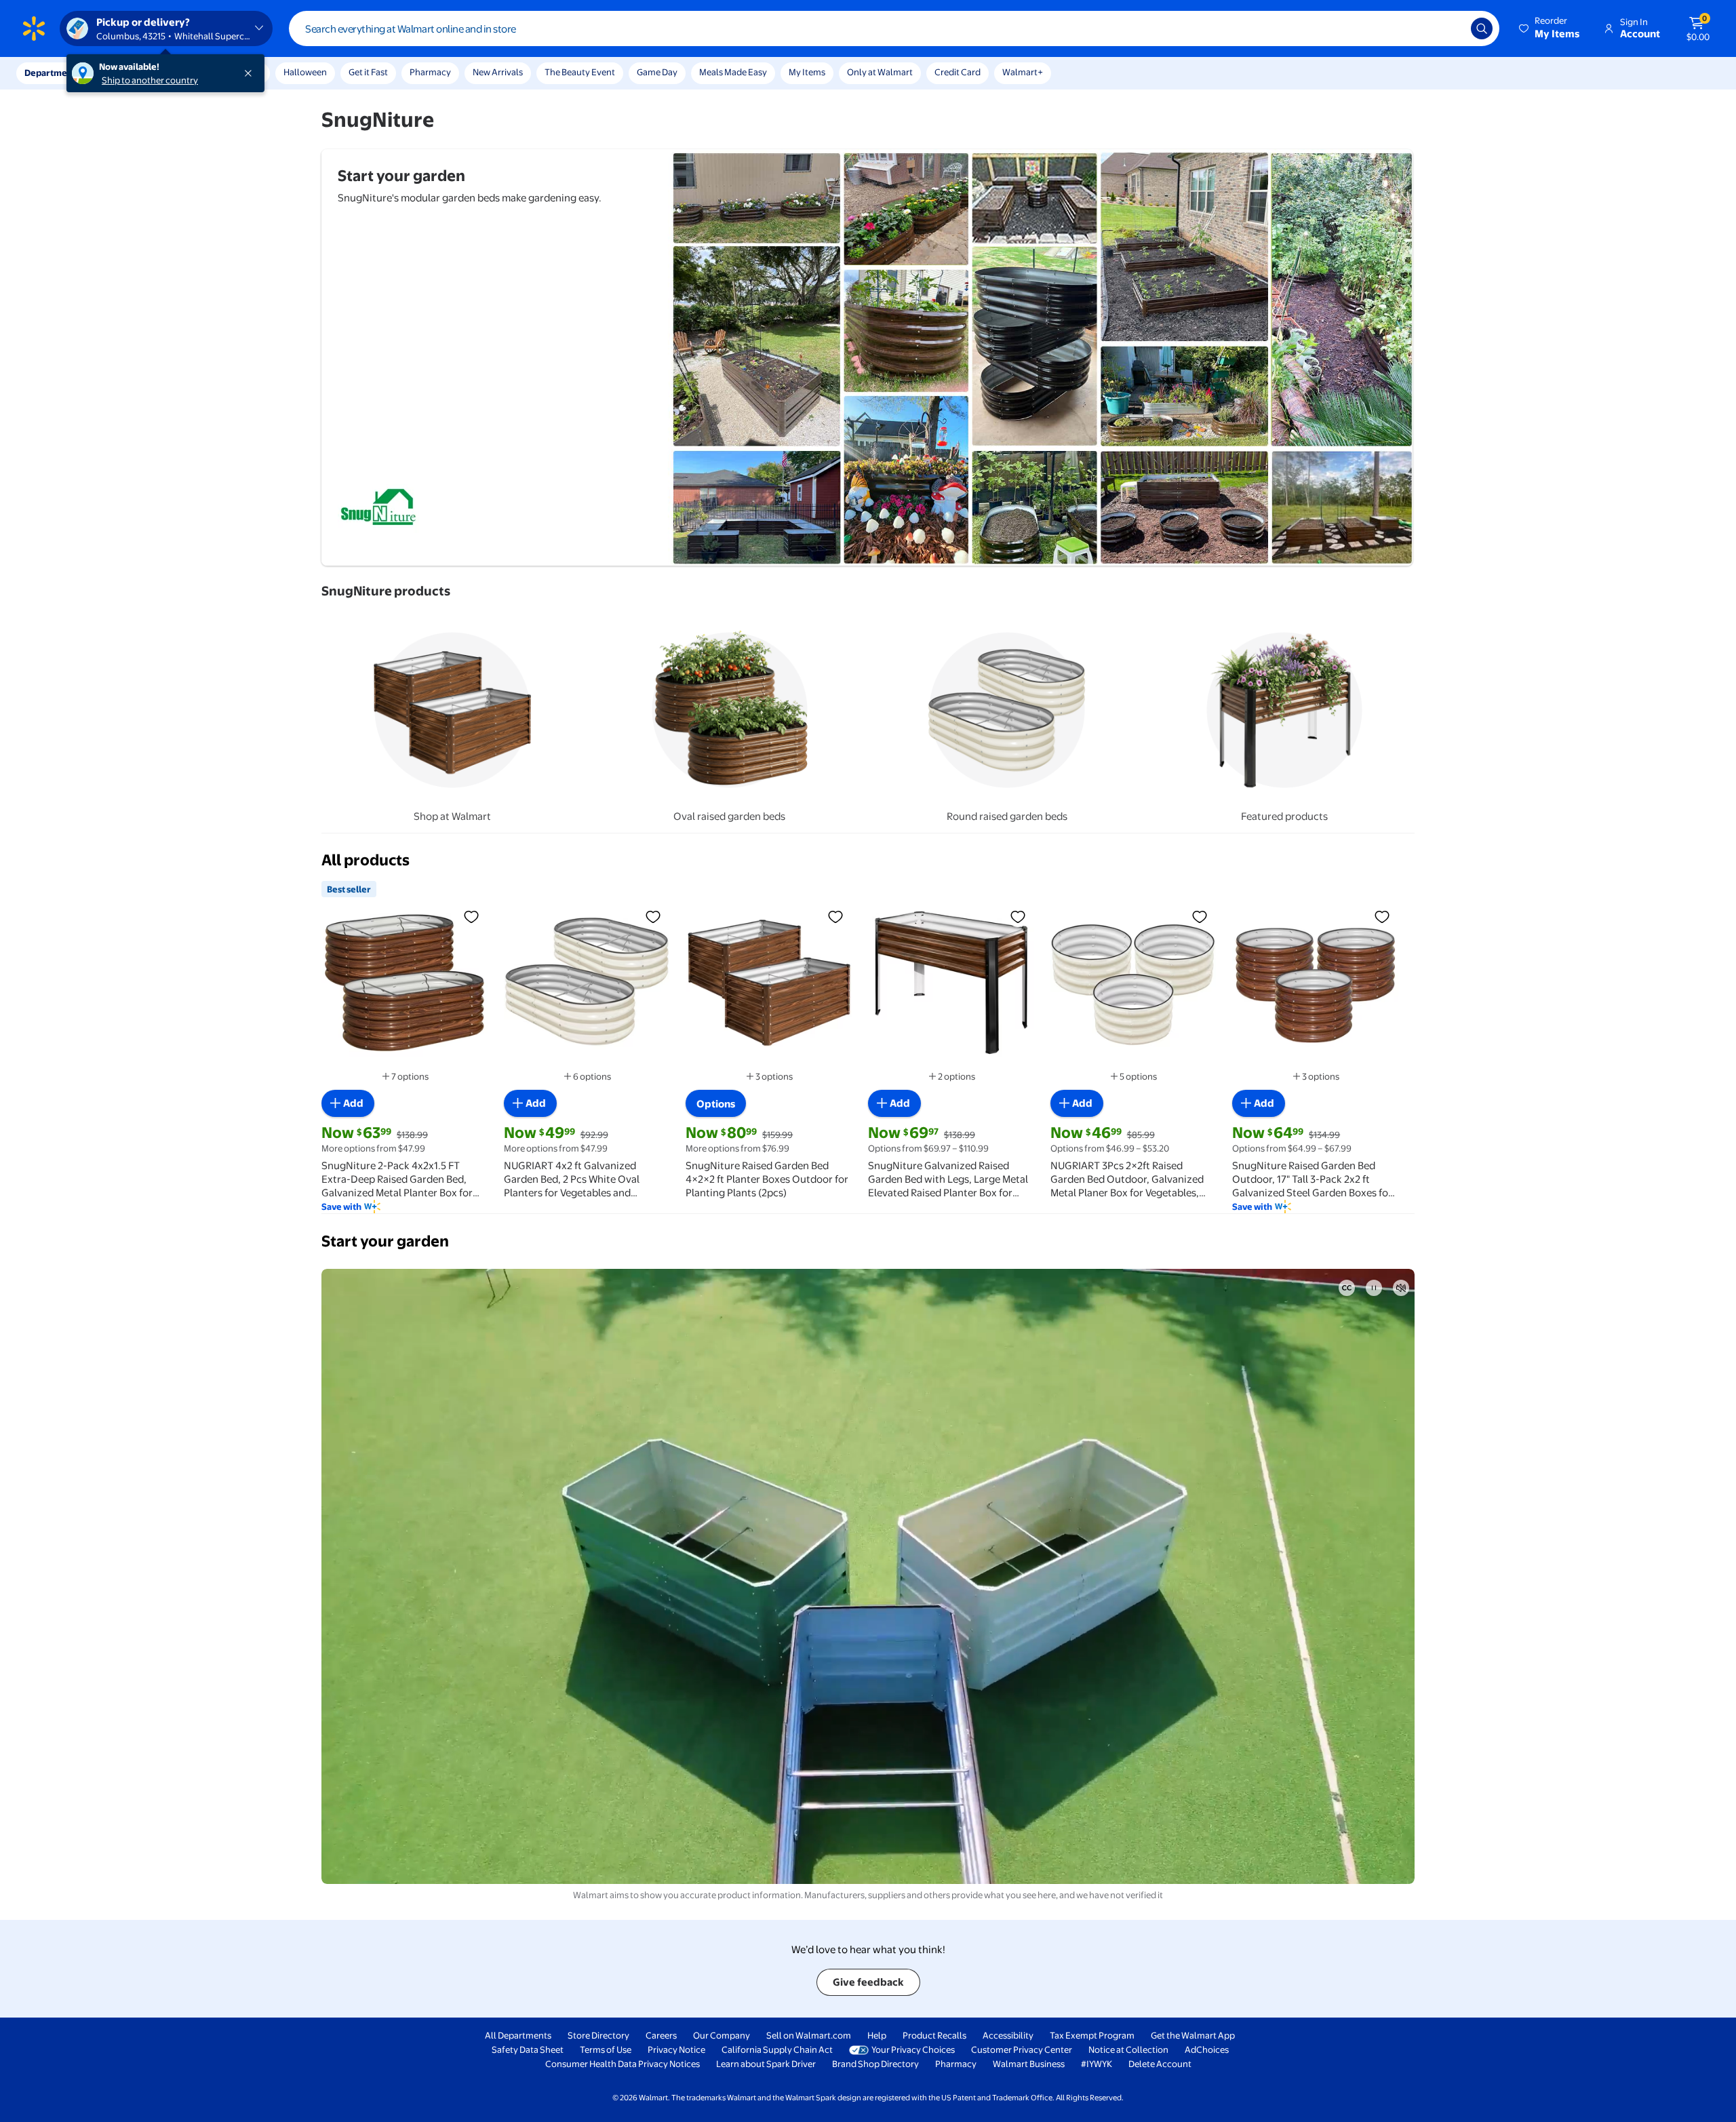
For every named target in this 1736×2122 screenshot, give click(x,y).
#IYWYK (1097, 2064)
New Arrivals (498, 72)
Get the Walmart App (1193, 2035)
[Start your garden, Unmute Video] (1401, 1288)
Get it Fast (368, 72)
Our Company (722, 2035)
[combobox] (894, 28)
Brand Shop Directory (875, 2064)
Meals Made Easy (733, 72)
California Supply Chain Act (777, 2049)
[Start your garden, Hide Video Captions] (1347, 1288)
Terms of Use (606, 2049)
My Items (807, 72)
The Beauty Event (580, 72)
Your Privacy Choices (913, 2049)
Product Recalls (934, 2035)
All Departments (518, 2035)
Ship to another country (150, 80)
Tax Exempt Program (1092, 2035)
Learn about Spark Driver (766, 2064)
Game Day (657, 72)
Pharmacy (430, 72)
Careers (661, 2035)
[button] (1550, 28)
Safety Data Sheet (528, 2049)
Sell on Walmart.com (809, 2035)
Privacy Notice (676, 2049)
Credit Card (958, 72)
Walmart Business (1029, 2064)
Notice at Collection (1128, 2049)
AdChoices (1207, 2049)
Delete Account (1160, 2064)
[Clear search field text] (1451, 28)
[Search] (1482, 28)
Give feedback (868, 1982)
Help (877, 2035)
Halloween (305, 72)
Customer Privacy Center (1022, 2049)
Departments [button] (52, 73)
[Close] (251, 73)
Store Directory (598, 2035)
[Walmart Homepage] (34, 28)
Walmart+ (1023, 72)
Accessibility (1008, 2035)
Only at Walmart (880, 72)
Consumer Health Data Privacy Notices (623, 2064)
